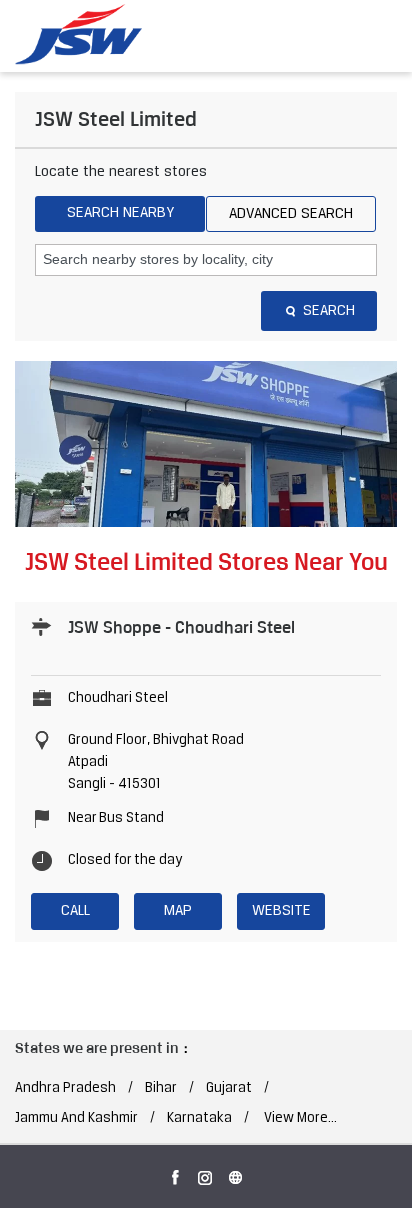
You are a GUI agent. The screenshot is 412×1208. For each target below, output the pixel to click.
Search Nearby (120, 213)
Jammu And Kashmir (76, 1118)
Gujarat (229, 1088)
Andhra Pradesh (65, 1088)
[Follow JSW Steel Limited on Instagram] (206, 1174)
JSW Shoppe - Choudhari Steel (181, 627)
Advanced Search (291, 214)
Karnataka (199, 1118)
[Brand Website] (236, 1174)
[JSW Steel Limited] (90, 35)
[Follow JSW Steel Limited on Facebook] (176, 1174)
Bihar (161, 1088)
